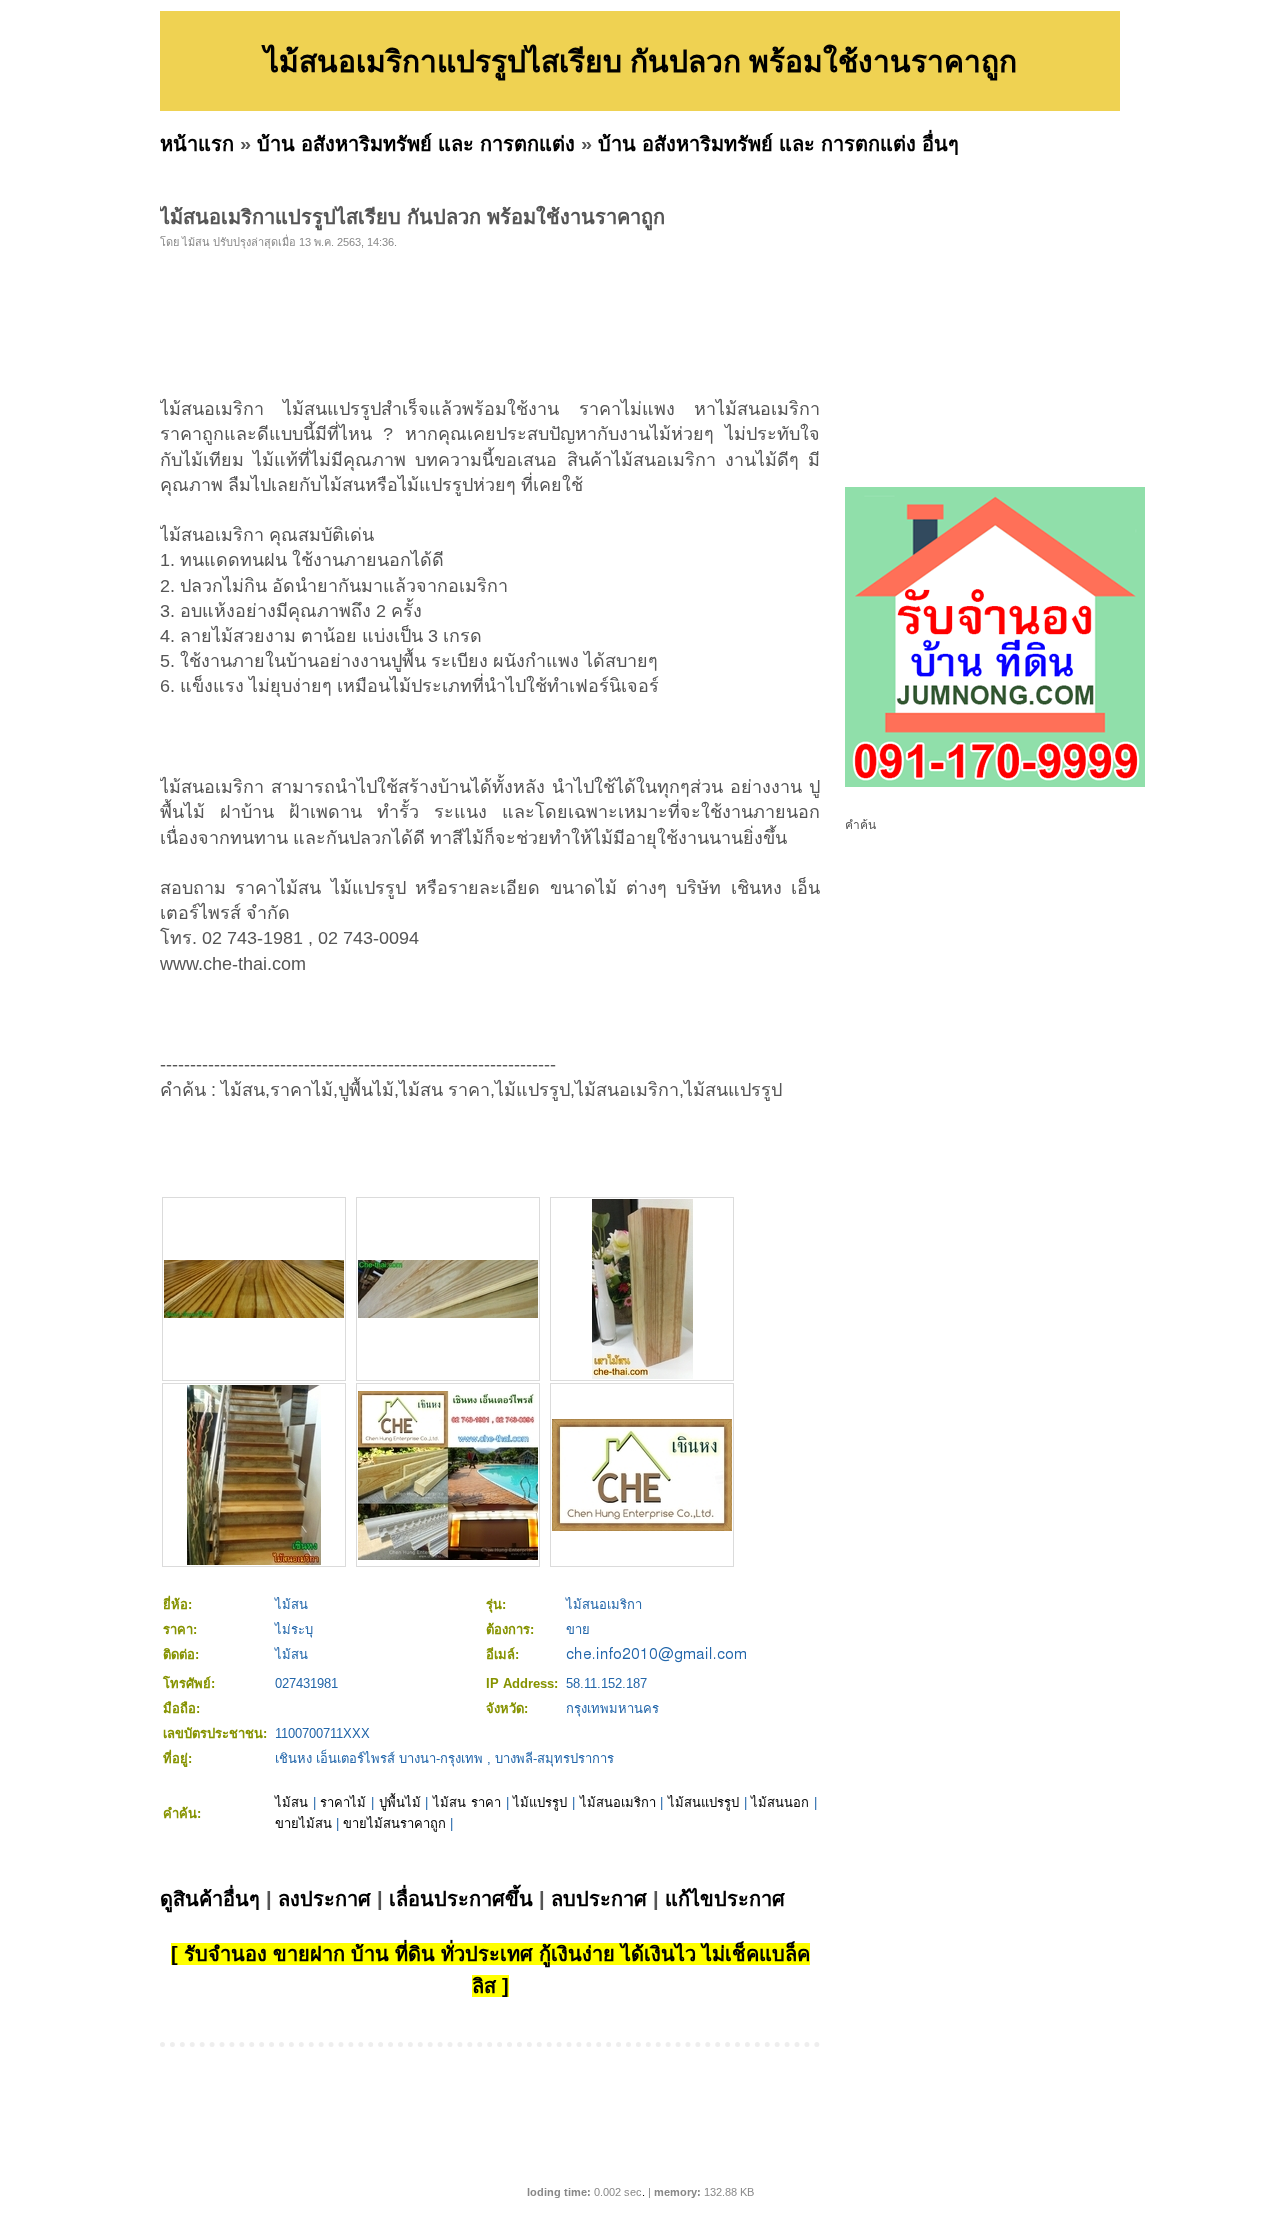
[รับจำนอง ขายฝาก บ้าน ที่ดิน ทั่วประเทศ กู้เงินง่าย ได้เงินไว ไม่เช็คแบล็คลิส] (995, 783)
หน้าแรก (197, 144)
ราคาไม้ (343, 1802)
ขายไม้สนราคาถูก (394, 1823)
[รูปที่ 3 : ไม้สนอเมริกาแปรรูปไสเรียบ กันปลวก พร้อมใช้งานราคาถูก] (642, 1374)
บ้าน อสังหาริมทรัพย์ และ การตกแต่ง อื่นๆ (778, 144)
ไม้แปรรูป (540, 1802)
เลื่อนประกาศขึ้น (461, 1899)
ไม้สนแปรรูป (703, 1802)
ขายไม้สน (303, 1823)
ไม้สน (291, 1802)
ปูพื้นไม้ (400, 1802)
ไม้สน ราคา (467, 1802)
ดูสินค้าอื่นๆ (210, 1899)
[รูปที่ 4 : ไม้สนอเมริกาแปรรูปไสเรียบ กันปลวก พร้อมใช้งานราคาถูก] (254, 1560)
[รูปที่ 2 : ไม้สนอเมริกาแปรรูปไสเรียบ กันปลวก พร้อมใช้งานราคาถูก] (448, 1313)
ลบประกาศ (599, 1899)
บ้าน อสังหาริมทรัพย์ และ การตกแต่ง (416, 144)
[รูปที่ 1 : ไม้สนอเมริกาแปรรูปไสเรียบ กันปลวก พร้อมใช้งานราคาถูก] (254, 1313)
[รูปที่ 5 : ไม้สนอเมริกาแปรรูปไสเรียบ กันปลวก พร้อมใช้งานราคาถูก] (448, 1555)
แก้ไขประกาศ (725, 1899)
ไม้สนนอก (780, 1802)
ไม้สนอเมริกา (618, 1802)
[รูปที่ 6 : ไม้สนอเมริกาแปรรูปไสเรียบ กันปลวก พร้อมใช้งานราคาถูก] (642, 1526)
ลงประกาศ (324, 1899)
